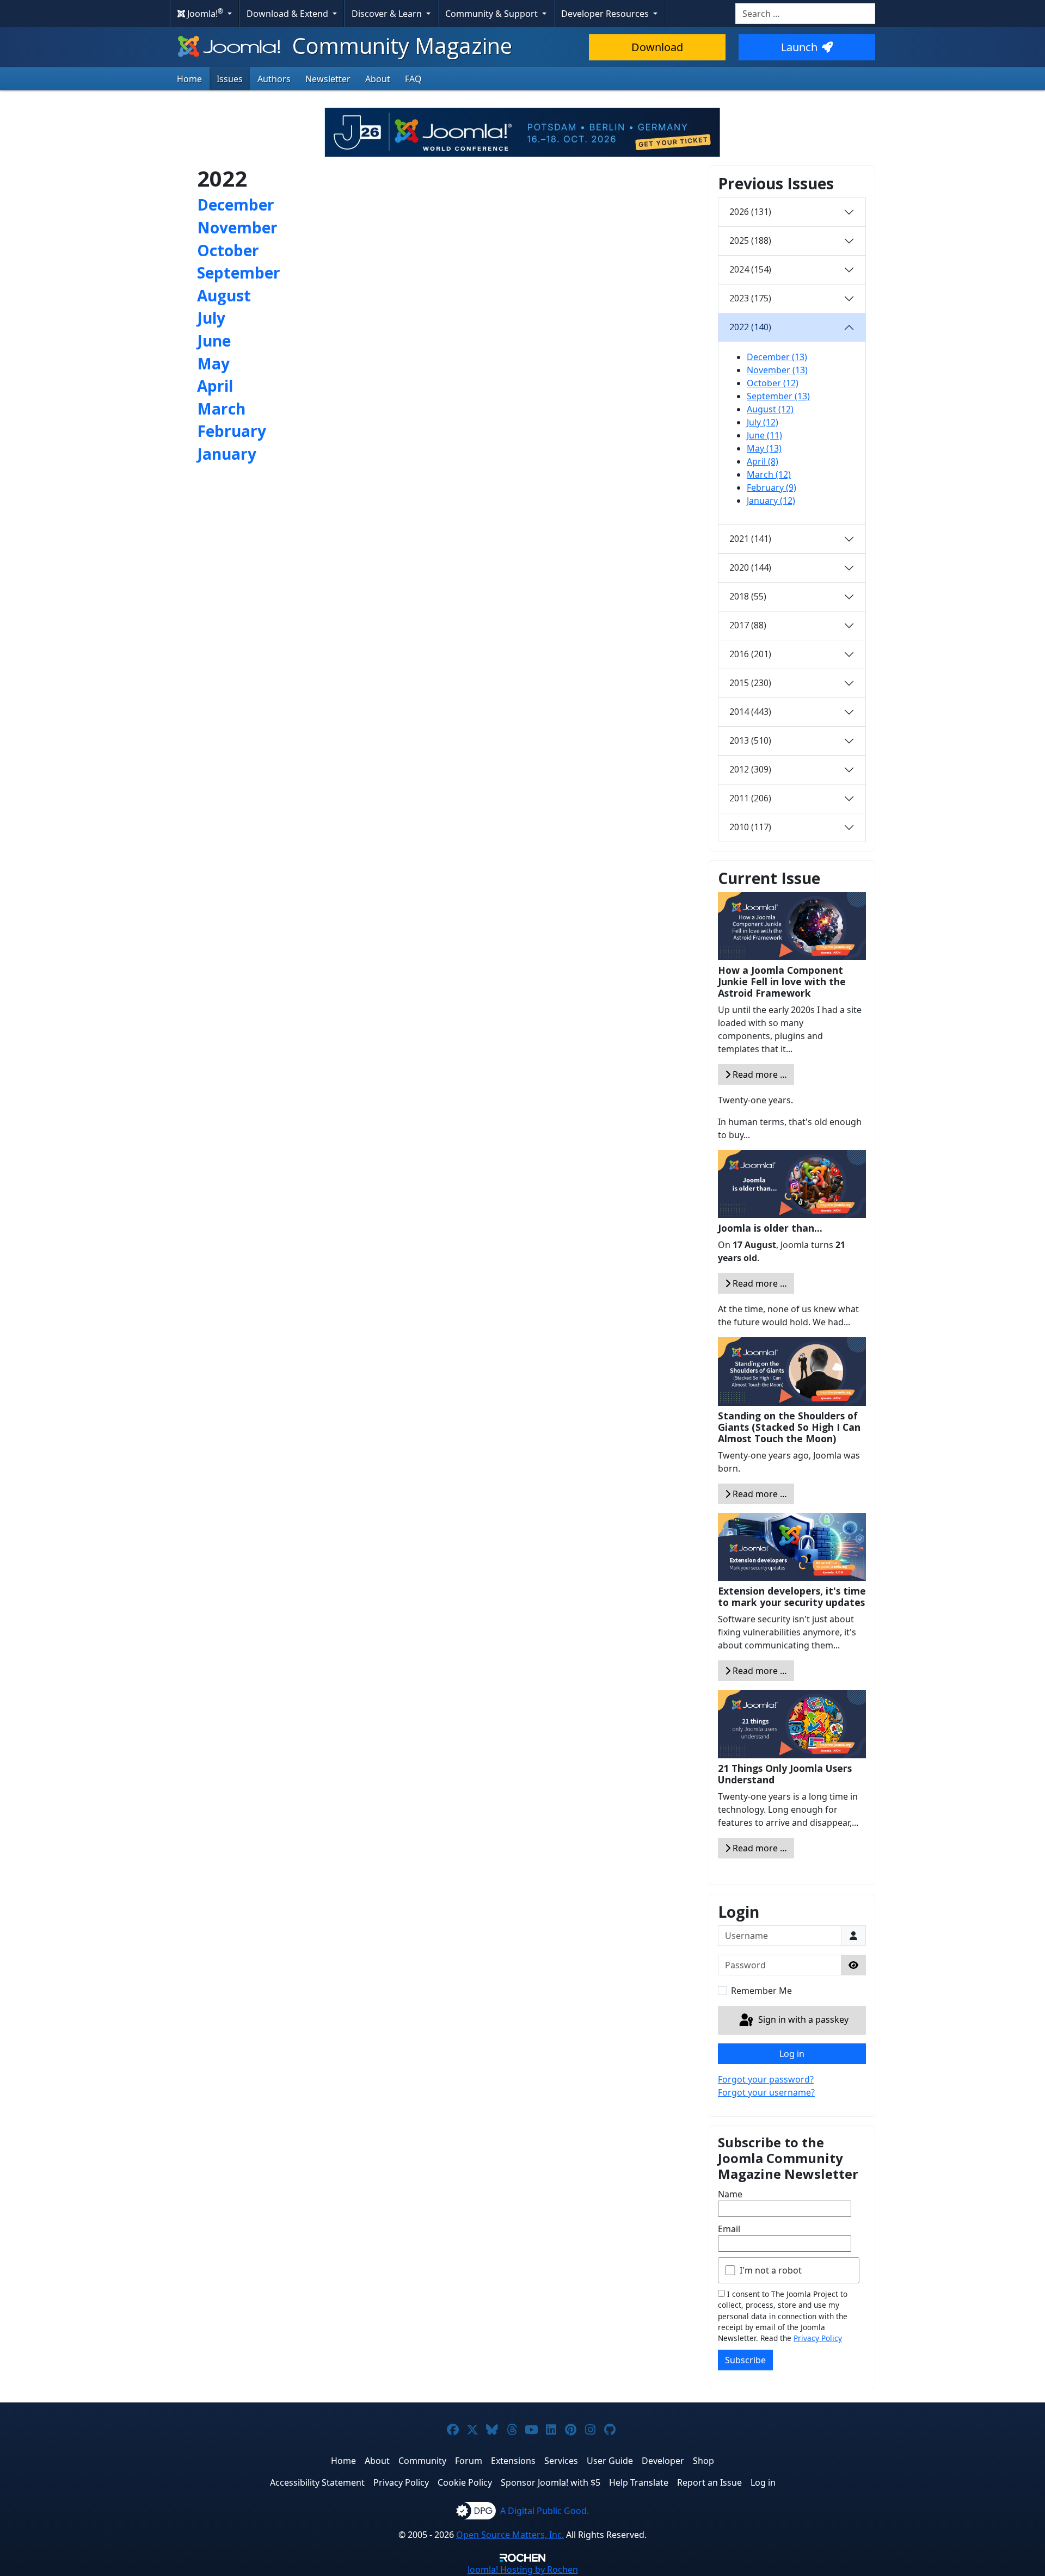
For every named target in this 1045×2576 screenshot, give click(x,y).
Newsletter (328, 79)
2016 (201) (750, 654)
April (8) (763, 461)
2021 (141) (750, 539)
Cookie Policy (465, 2482)
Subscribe (745, 2360)
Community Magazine (399, 45)
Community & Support (493, 14)
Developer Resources (606, 14)
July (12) (763, 422)
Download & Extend (288, 14)
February (232, 431)
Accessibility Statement (317, 2482)
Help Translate (639, 2482)
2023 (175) (750, 298)
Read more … (759, 1074)
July (211, 318)
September (239, 273)
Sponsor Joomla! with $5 (551, 2482)
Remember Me (761, 1991)
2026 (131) (750, 212)
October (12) (773, 383)
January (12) (771, 501)
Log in (792, 2054)
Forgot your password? (766, 2079)
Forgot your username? (766, 2092)
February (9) (772, 487)
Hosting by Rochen (523, 2569)
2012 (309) (750, 769)
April (215, 386)
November (237, 227)
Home (189, 79)
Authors (274, 79)
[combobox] (805, 14)
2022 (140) (750, 327)
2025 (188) (750, 240)
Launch (799, 47)
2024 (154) (750, 269)
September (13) (778, 396)
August (224, 295)
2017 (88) (748, 625)
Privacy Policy (818, 2338)
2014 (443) (750, 712)
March (221, 409)
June (214, 341)
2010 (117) (750, 827)
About (378, 79)
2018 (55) (748, 596)
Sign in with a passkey (802, 2019)
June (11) (764, 435)
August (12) (770, 409)
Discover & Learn (388, 14)
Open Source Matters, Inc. (510, 2535)
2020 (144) (750, 567)
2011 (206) (750, 798)
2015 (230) (750, 683)
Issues (230, 79)
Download (657, 47)
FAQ (413, 79)
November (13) (777, 370)
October (228, 250)
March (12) (769, 474)
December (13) (777, 357)
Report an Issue (709, 2482)
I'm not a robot (771, 2270)
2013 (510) (750, 740)
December (236, 205)
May (213, 363)
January (227, 454)
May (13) (764, 448)
